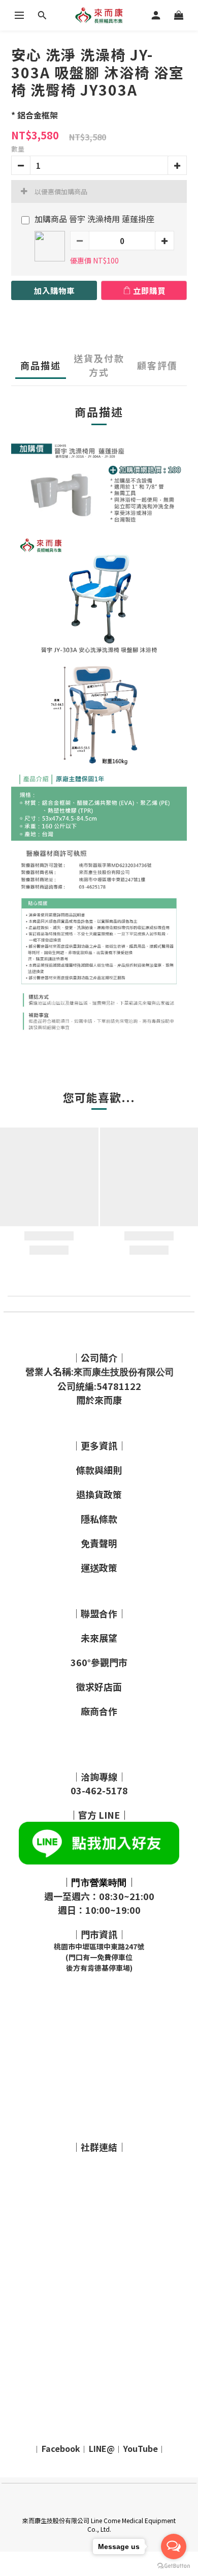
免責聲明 (99, 1543)
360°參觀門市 (99, 1662)
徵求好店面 (99, 1686)
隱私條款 (99, 1519)
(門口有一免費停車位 (99, 1957)
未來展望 (99, 1638)
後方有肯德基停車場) (99, 1968)
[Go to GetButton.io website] (174, 2566)
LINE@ (102, 2448)
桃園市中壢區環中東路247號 (99, 1946)
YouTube (141, 2448)
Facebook (61, 2448)
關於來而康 (99, 1400)
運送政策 (99, 1567)
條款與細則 (99, 1470)
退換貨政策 (99, 1494)
